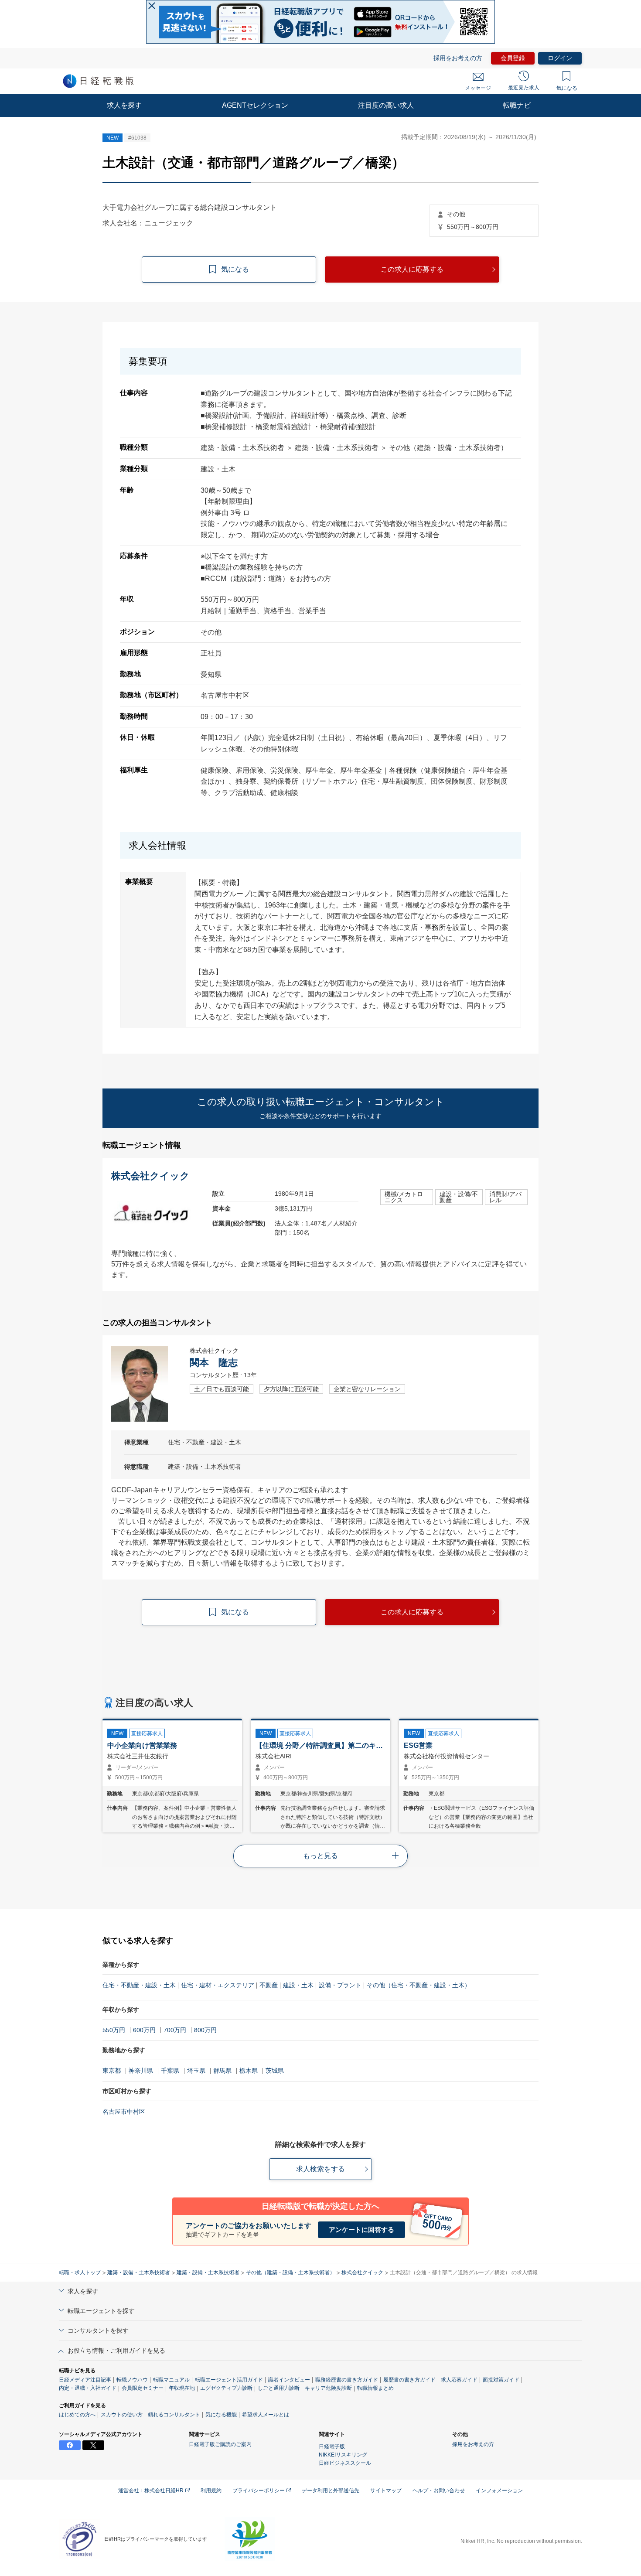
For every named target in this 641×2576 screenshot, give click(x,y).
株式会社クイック (362, 2272)
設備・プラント (340, 1985)
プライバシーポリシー (259, 2491)
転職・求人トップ (80, 2272)
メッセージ (478, 88)
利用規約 (211, 2491)
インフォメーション (499, 2491)
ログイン (560, 58)
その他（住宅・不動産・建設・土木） (419, 1985)
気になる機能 (221, 2415)
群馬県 (222, 2071)
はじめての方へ (77, 2415)
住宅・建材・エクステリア (218, 1985)
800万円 (205, 2030)
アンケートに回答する (361, 2230)
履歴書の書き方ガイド (409, 2380)
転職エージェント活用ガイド (229, 2380)
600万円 (144, 2030)
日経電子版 (332, 2446)
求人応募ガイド (459, 2380)
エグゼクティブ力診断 (226, 2388)
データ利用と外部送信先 (331, 2491)
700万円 (175, 2030)
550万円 (114, 2030)
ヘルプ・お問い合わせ (439, 2491)
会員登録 (513, 58)
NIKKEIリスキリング (343, 2455)
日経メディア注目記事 (85, 2380)
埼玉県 (196, 2071)
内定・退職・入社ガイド (88, 2388)
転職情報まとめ (375, 2388)
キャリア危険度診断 (328, 2388)
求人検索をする (320, 2169)
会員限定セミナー (143, 2388)
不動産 (269, 1985)
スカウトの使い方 (122, 2415)
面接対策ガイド (501, 2380)
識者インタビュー (289, 2380)
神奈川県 (141, 2071)
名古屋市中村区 (124, 2112)
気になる (567, 88)
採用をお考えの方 (458, 58)
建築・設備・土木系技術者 (139, 2272)
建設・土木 (298, 1985)
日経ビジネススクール (345, 2463)
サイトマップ (386, 2491)
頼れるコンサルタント (174, 2415)
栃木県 (249, 2071)
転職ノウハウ (132, 2380)
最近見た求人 (524, 88)
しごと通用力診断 (279, 2388)
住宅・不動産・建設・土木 (139, 1985)
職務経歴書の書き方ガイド (347, 2380)
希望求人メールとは (266, 2415)
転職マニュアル (171, 2380)
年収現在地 (182, 2388)
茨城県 (275, 2071)
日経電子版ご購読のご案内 (220, 2444)
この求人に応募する (412, 269)
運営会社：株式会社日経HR (152, 2491)
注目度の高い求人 (386, 105)
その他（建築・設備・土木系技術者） (290, 2272)
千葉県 (170, 2071)
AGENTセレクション (255, 105)
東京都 (112, 2071)
